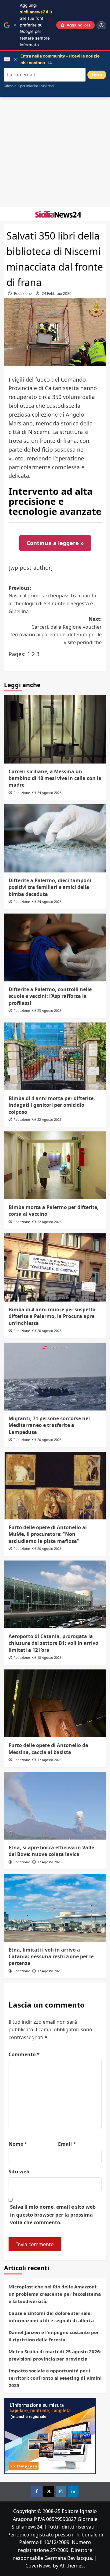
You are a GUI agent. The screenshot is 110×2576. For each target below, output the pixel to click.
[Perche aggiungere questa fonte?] (101, 25)
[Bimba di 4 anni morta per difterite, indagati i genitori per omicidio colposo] (55, 1056)
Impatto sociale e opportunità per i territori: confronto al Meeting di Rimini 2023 (55, 2378)
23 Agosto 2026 (49, 1010)
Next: (56, 631)
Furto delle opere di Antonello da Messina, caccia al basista (48, 1749)
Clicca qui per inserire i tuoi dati (29, 86)
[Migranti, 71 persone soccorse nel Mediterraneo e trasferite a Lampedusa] (55, 1377)
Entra (97, 75)
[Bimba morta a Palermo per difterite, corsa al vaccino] (55, 1165)
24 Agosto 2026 (49, 793)
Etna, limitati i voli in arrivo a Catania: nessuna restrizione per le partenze (51, 1957)
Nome (18, 2144)
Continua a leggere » (55, 543)
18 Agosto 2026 (49, 1657)
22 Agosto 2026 (49, 1119)
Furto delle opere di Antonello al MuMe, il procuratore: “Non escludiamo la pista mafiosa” (48, 1534)
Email (67, 2144)
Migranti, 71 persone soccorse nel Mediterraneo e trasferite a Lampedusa (49, 1425)
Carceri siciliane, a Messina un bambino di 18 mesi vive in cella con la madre (55, 778)
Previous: (52, 600)
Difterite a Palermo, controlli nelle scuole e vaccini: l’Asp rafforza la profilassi (50, 996)
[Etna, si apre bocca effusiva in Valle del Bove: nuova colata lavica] (55, 1806)
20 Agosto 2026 (49, 1331)
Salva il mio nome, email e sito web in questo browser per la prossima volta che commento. (53, 2215)
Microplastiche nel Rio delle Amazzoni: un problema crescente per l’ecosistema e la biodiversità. (55, 2294)
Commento (24, 2054)
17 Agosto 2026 (49, 1760)
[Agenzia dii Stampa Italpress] (50, 2435)
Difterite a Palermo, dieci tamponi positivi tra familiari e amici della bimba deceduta (50, 887)
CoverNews (38, 2566)
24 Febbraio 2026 (57, 294)
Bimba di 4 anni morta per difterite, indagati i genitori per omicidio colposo (52, 1105)
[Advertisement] (55, 152)
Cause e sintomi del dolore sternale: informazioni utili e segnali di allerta (51, 2317)
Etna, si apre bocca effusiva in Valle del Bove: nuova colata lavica (51, 1851)
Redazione (23, 294)
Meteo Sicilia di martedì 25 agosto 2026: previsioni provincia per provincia (55, 2355)
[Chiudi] (15, 25)
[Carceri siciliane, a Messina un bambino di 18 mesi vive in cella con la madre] (55, 729)
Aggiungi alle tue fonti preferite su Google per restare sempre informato (36, 25)
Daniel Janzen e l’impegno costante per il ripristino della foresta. (54, 2336)
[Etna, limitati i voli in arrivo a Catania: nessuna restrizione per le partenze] (55, 1908)
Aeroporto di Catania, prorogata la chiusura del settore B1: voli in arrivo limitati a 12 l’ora (53, 1643)
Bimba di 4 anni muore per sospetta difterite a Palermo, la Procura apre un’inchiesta (52, 1316)
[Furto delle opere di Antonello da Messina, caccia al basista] (55, 1703)
